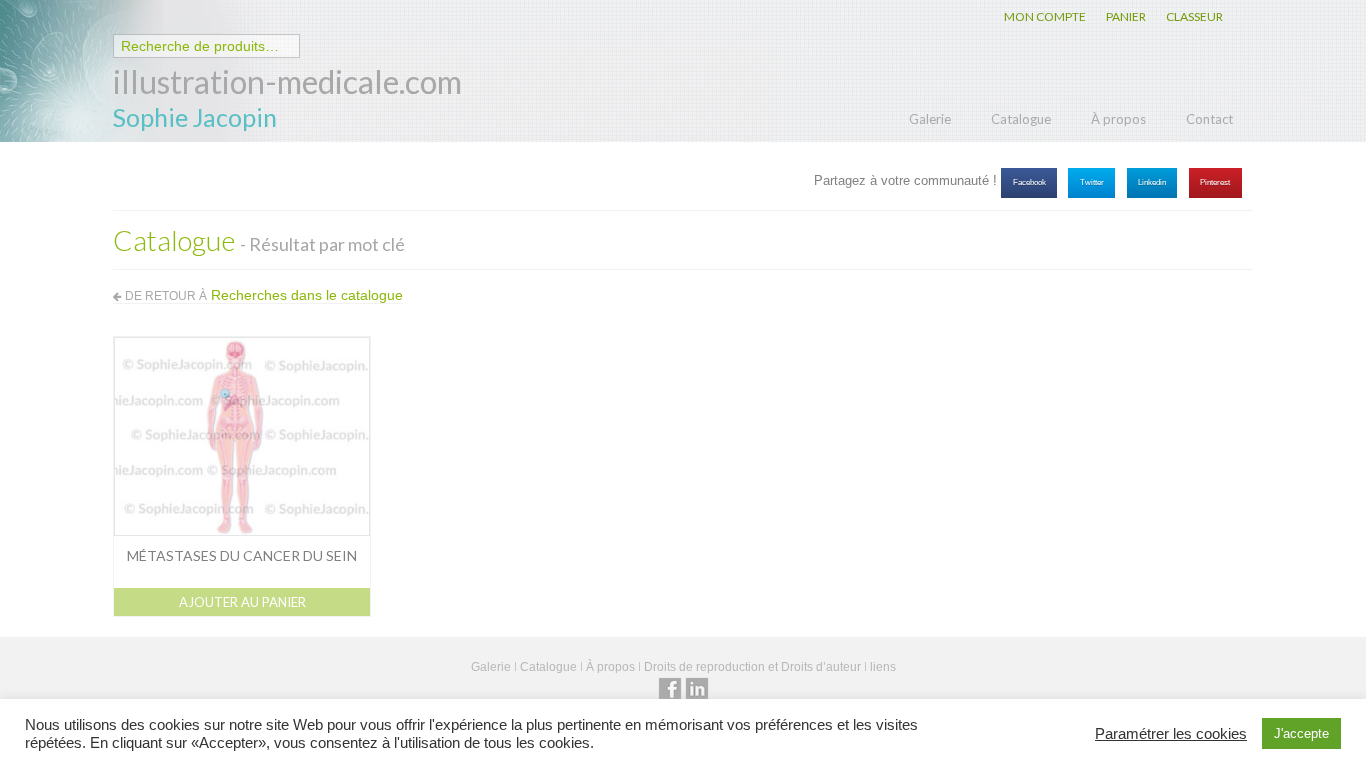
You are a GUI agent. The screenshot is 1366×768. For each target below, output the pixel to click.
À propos (1118, 119)
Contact (1209, 119)
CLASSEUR (1194, 16)
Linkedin (1152, 182)
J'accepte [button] (1301, 733)
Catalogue (1021, 119)
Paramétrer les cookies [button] (1171, 734)
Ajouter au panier (242, 602)
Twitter (1092, 182)
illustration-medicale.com (287, 81)
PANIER (1126, 16)
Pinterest (1215, 182)
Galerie (930, 119)
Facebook (1029, 182)
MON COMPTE (1045, 16)
